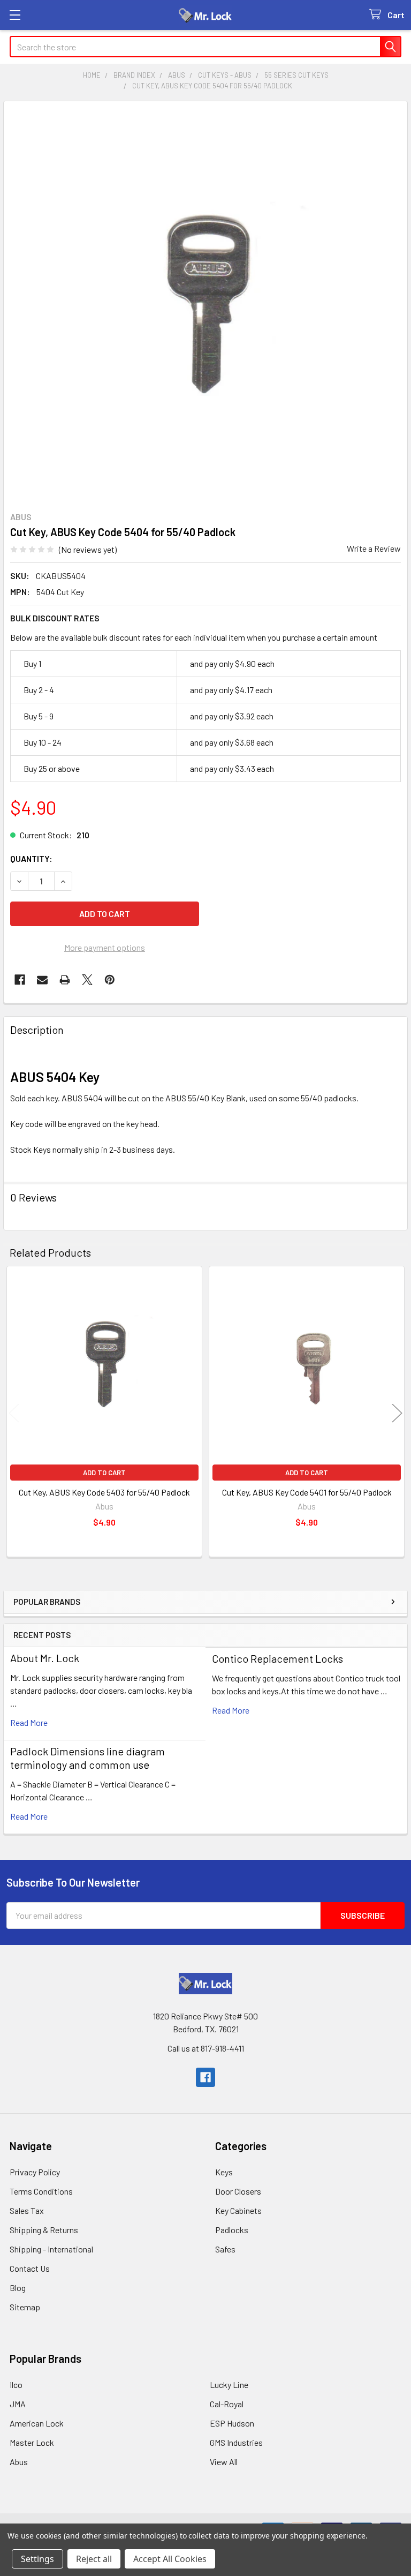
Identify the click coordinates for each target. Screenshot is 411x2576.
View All (224, 2462)
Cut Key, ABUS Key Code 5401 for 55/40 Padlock (307, 1492)
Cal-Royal (227, 2404)
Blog (18, 2288)
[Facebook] (20, 980)
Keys (224, 2172)
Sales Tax (27, 2210)
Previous (14, 1413)
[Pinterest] (110, 980)
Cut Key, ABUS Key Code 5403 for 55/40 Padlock (104, 1492)
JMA (18, 2404)
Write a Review (374, 548)
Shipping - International (51, 2249)
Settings (37, 2559)
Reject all (94, 2559)
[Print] (65, 980)
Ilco (16, 2385)
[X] (87, 980)
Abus (19, 2462)
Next (397, 1413)
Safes (225, 2249)
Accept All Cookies (170, 2559)
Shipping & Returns (44, 2230)
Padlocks (232, 2230)
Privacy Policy (35, 2172)
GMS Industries (236, 2442)
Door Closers (238, 2191)
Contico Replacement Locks (277, 1658)
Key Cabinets (238, 2210)
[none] (205, 303)
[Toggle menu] (15, 15)
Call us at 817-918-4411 (206, 2048)
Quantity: (31, 858)
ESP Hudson (232, 2423)
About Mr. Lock (45, 1658)
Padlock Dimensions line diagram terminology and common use (87, 1758)
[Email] (42, 980)
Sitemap (25, 2307)
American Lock (37, 2423)
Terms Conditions (41, 2191)
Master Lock (32, 2442)
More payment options (105, 947)
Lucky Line (229, 2385)
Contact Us (30, 2268)
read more (29, 1722)
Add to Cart (104, 1473)
